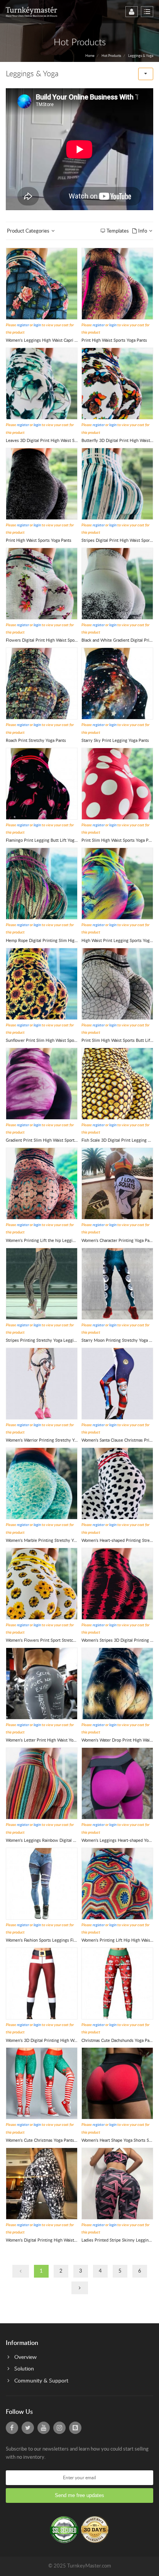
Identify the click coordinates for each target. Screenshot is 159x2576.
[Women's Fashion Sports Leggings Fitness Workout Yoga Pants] (42, 1883)
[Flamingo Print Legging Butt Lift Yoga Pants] (42, 784)
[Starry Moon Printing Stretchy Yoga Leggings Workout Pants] (117, 1284)
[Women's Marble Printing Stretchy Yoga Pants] (42, 1484)
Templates (118, 231)
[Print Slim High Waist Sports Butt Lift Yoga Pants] (117, 984)
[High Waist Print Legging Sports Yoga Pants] (117, 883)
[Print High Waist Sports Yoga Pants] (117, 283)
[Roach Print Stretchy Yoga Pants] (42, 684)
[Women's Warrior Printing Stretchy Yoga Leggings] (42, 1383)
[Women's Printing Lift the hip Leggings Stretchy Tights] (42, 1184)
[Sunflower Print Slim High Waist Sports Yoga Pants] (42, 984)
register (23, 325)
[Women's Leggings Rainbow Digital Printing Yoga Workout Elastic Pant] (42, 1784)
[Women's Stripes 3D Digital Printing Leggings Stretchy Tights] (117, 1583)
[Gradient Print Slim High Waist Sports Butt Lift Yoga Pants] (42, 1083)
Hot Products (111, 56)
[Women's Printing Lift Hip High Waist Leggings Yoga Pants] (117, 1883)
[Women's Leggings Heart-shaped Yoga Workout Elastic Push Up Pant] (117, 1784)
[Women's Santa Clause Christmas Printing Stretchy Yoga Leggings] (117, 1383)
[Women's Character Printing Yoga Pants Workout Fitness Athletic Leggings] (117, 1184)
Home (90, 56)
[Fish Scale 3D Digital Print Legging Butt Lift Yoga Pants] (117, 1083)
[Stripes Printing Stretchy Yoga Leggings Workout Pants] (42, 1284)
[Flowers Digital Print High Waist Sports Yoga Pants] (42, 583)
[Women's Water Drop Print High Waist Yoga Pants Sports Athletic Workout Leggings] (117, 1683)
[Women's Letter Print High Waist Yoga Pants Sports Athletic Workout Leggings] (42, 1683)
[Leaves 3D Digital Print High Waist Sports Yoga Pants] (42, 384)
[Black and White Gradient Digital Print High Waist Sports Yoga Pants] (117, 583)
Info (142, 231)
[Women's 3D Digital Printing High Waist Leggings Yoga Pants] (42, 1983)
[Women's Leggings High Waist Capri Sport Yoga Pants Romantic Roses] (42, 283)
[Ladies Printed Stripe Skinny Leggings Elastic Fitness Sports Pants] (117, 2183)
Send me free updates (79, 2495)
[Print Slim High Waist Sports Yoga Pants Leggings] (117, 784)
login (37, 325)
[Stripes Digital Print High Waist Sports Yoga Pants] (117, 484)
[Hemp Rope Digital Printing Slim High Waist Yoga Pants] (42, 883)
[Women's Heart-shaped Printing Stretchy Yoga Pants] (117, 1484)
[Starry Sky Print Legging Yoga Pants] (117, 684)
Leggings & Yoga (141, 56)
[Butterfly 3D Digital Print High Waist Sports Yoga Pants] (117, 384)
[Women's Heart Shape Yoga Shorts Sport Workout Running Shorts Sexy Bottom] (117, 2084)
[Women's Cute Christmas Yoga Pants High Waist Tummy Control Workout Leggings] (42, 2084)
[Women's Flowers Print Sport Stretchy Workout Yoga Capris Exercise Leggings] (42, 1583)
